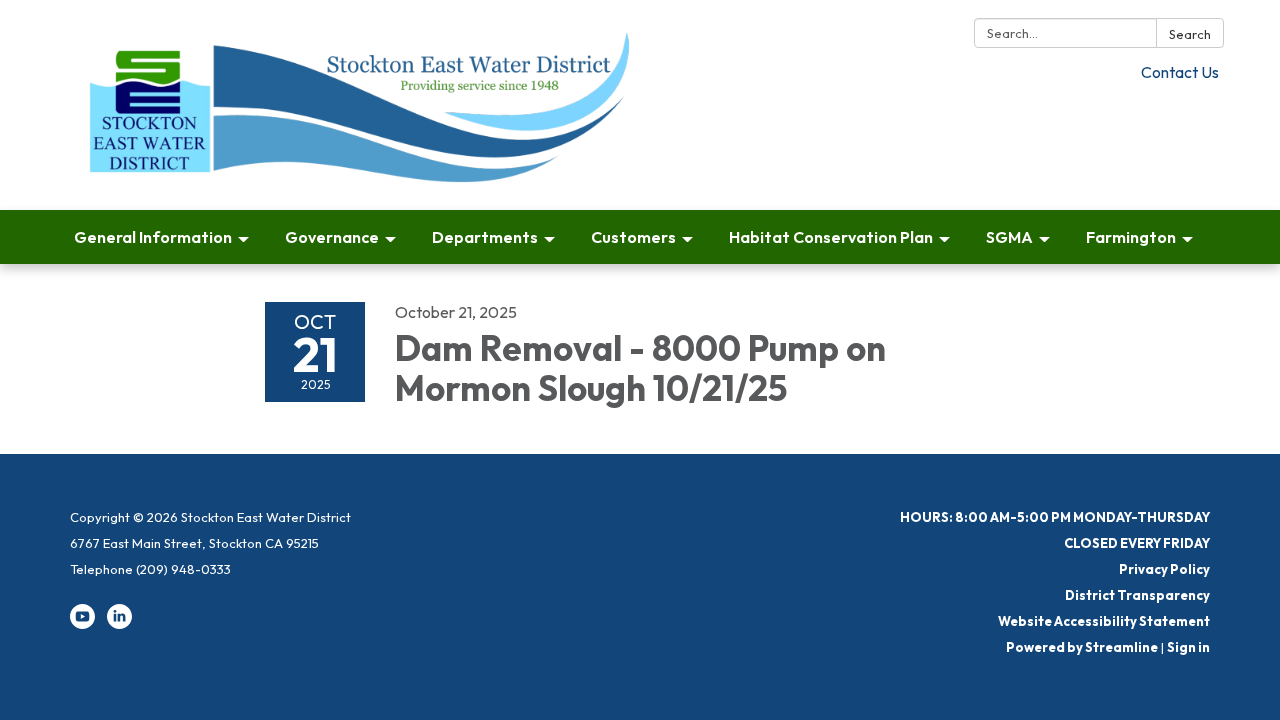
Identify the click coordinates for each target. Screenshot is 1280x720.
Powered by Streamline (1082, 647)
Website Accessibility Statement (1104, 621)
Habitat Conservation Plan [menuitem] (831, 237)
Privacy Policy (1164, 569)
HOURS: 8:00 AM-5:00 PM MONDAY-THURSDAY (1055, 517)
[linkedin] (119, 624)
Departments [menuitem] (485, 237)
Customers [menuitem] (633, 237)
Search (1190, 34)
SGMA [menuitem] (1009, 237)
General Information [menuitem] (153, 237)
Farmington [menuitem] (1131, 237)
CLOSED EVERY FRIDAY (1137, 543)
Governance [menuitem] (332, 237)
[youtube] (82, 624)
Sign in (1188, 647)
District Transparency (1137, 595)
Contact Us (1180, 72)
